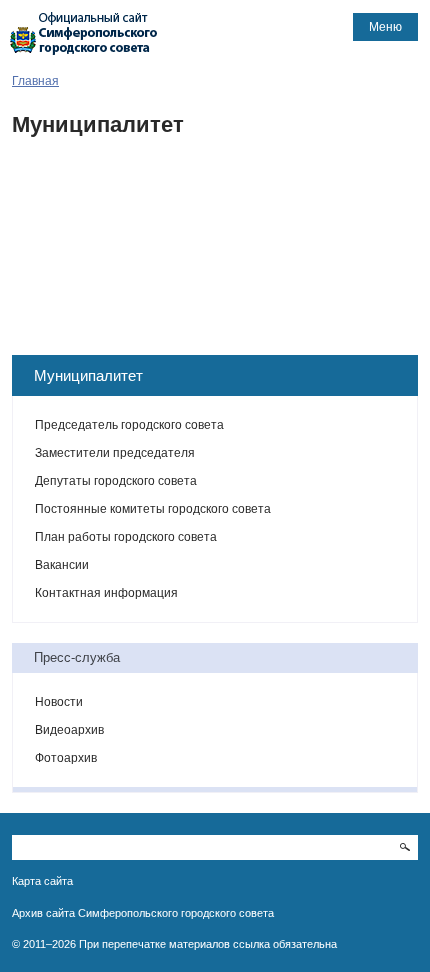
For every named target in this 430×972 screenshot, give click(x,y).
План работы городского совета (126, 537)
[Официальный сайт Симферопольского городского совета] (84, 33)
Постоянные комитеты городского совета (153, 509)
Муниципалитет (88, 375)
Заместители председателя (115, 453)
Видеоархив (69, 730)
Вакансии (62, 565)
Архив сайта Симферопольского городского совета (143, 913)
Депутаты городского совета (116, 481)
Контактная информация (106, 593)
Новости (59, 702)
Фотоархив (66, 758)
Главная (35, 81)
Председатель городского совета (129, 425)
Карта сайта (42, 881)
